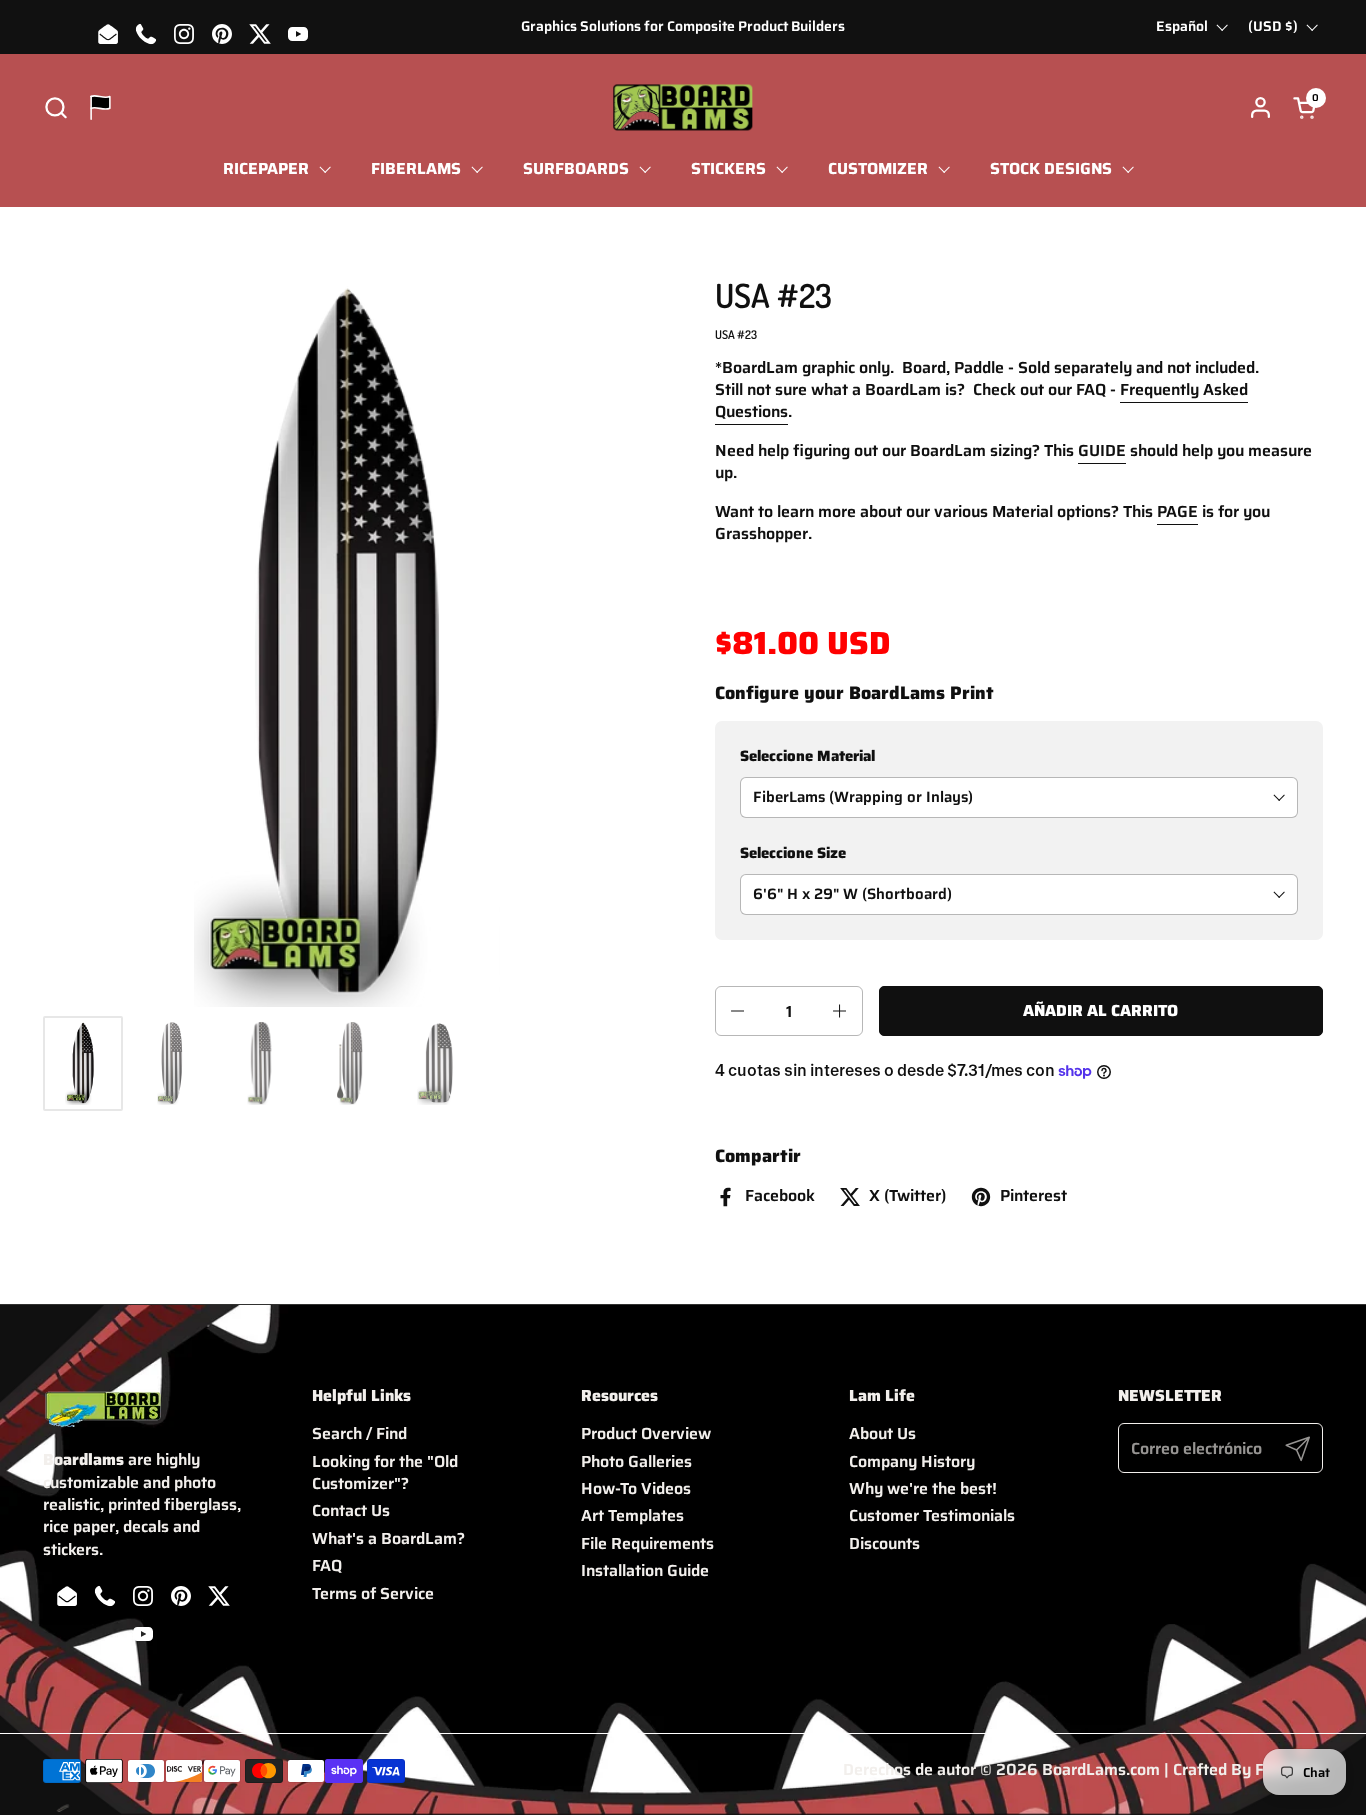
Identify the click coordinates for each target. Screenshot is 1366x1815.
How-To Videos (636, 1488)
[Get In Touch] (100, 107)
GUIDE (1102, 450)
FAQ (327, 1565)
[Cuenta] (1260, 107)
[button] (55, 107)
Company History (912, 1461)
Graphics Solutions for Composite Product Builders (683, 26)
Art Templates (632, 1515)
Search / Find (359, 1433)
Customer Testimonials (932, 1515)
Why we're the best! (923, 1488)
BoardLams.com (1101, 1769)
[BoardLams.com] (682, 107)
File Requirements (647, 1543)
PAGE (1177, 511)
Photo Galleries (636, 1461)
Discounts (884, 1543)
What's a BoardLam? (388, 1538)
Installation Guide (645, 1570)
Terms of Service (373, 1593)
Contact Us (351, 1510)
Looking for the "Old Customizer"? (385, 1472)
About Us (882, 1433)
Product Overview (646, 1433)
